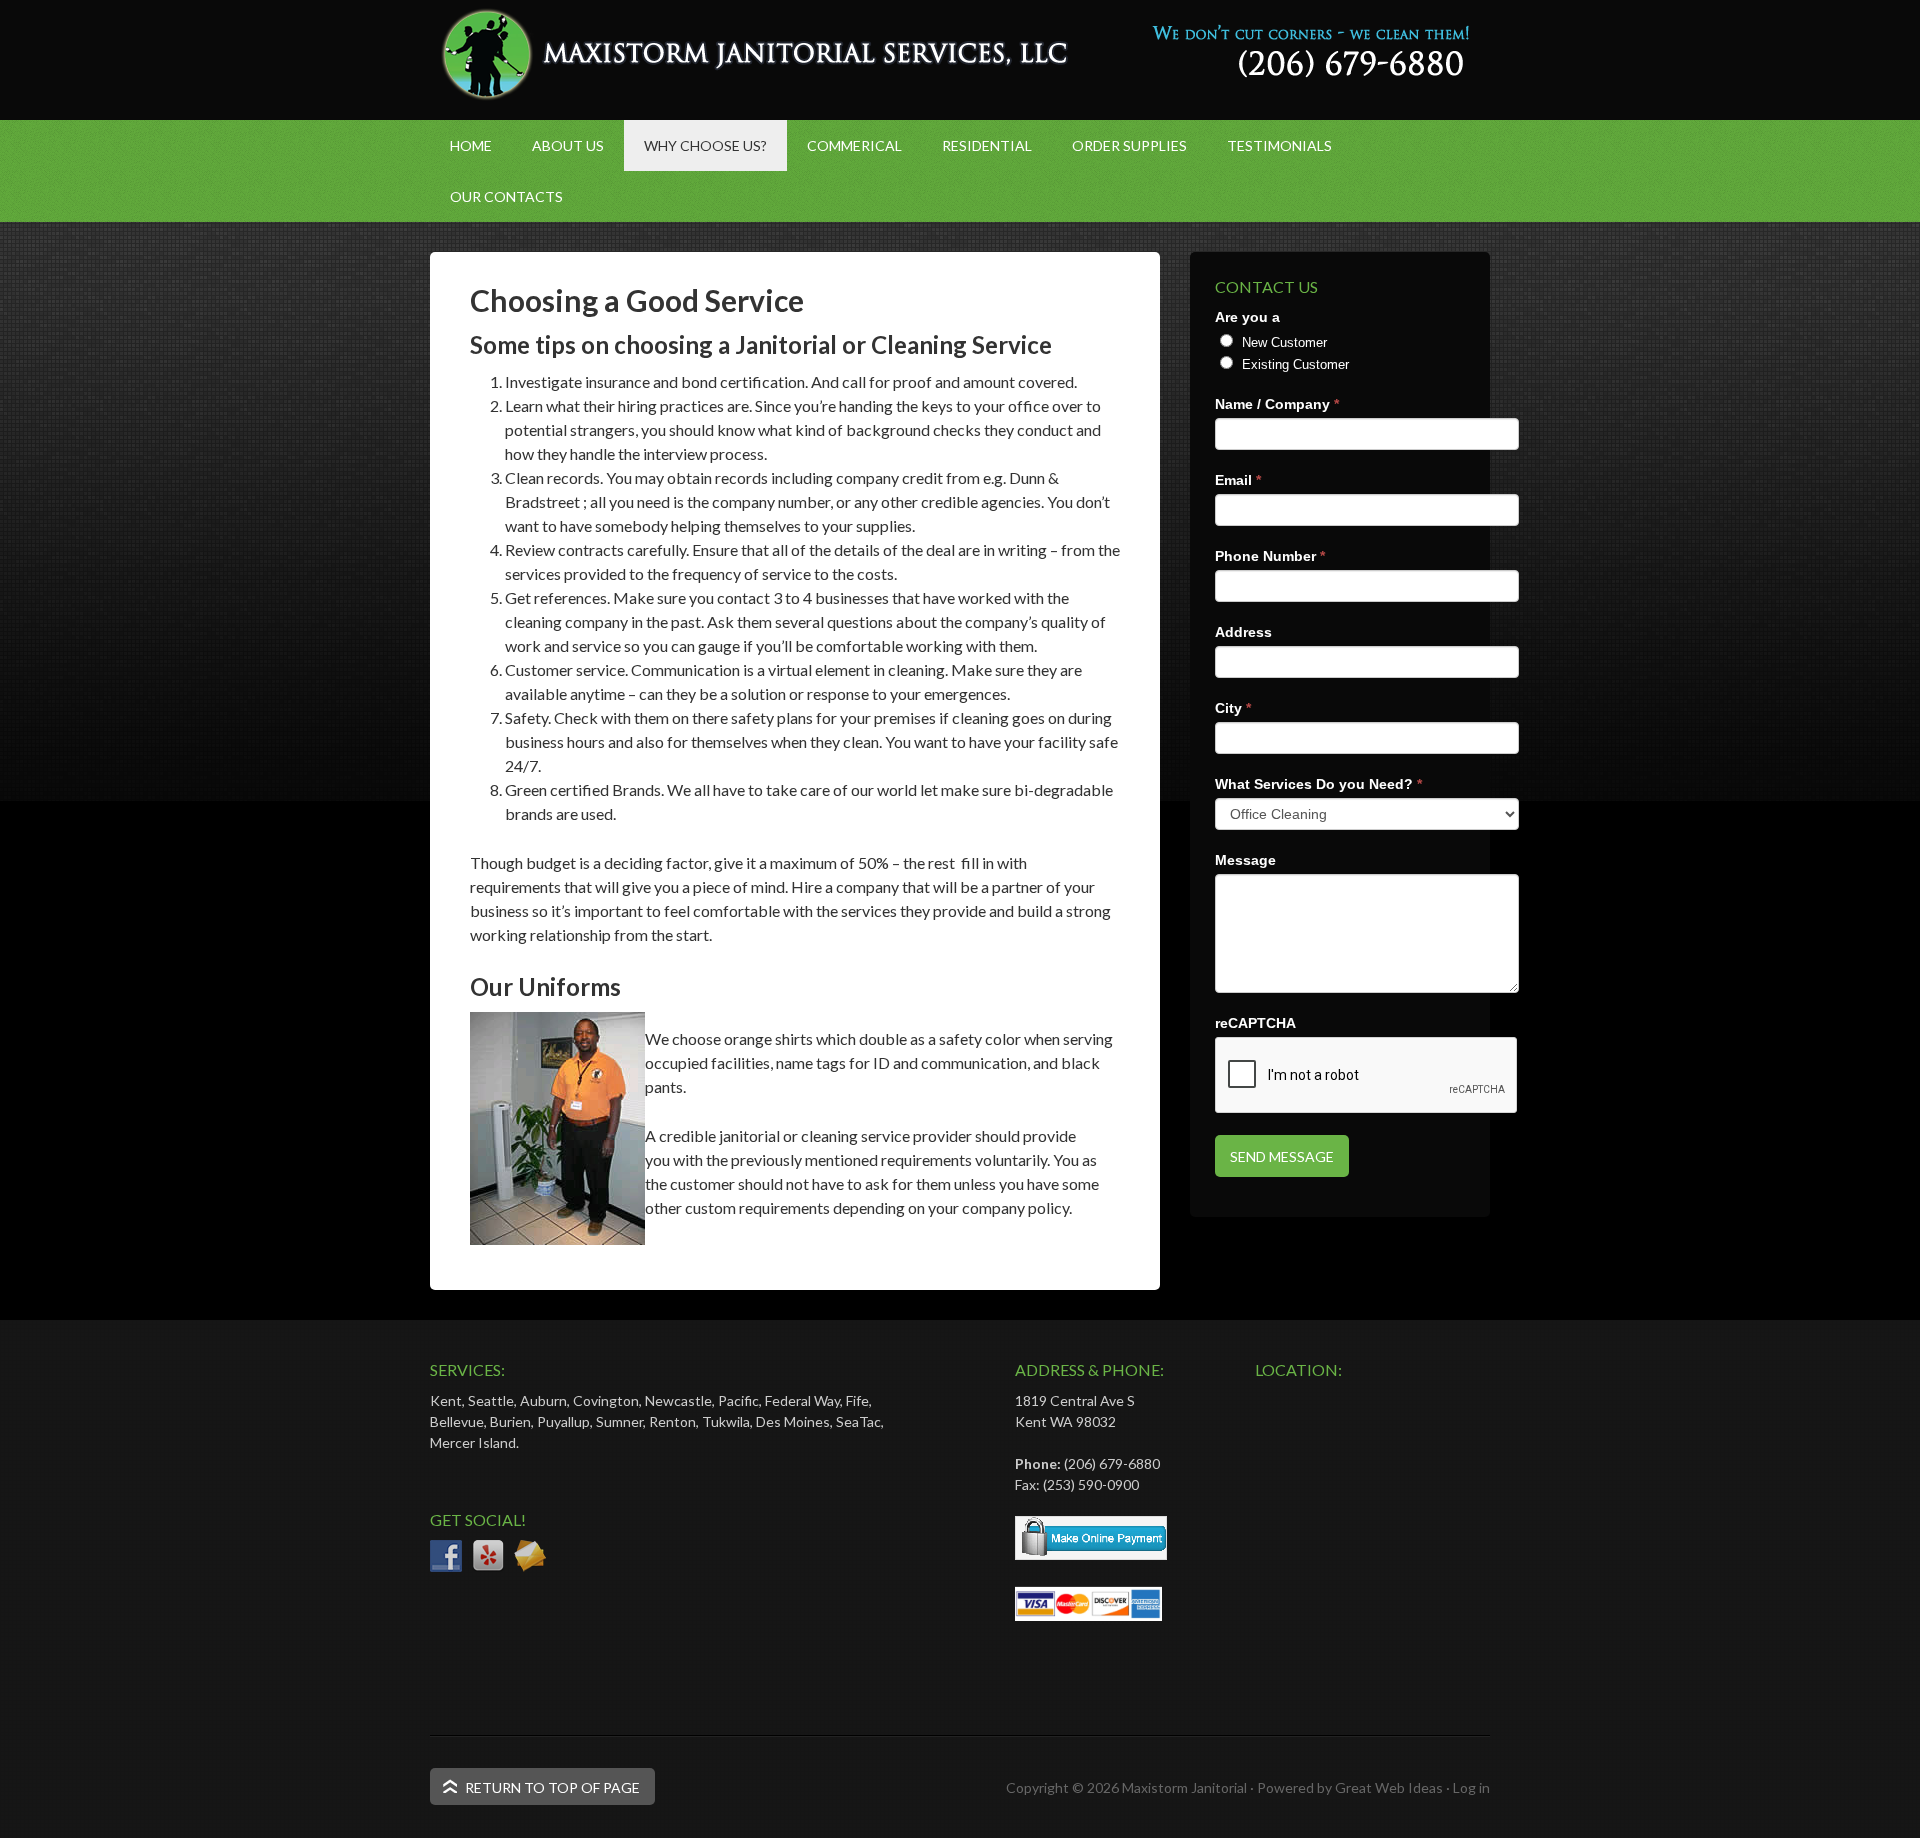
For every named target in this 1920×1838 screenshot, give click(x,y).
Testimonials (1279, 145)
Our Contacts (506, 196)
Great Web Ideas (1389, 1787)
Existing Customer (1293, 364)
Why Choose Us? (705, 145)
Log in (1471, 1787)
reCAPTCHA (1255, 1023)
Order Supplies (1129, 145)
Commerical (854, 145)
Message (1245, 860)
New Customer (1282, 342)
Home (471, 145)
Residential (987, 145)
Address (1243, 632)
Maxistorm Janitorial (1184, 1787)
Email (1238, 480)
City (1233, 708)
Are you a (1247, 317)
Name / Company (1277, 404)
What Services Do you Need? (1318, 784)
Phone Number (1270, 556)
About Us (568, 145)
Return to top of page (552, 1787)
